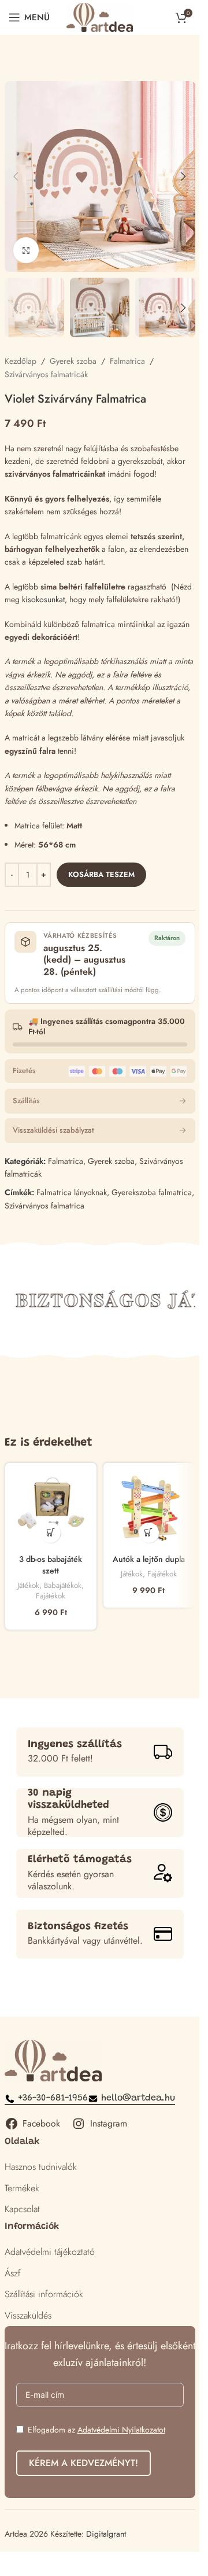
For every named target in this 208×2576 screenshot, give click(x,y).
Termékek (22, 2188)
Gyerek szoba (73, 361)
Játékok (28, 1585)
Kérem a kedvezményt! (83, 2463)
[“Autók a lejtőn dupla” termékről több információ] (149, 1533)
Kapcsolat (22, 2209)
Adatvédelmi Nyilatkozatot (121, 2430)
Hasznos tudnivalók (41, 2167)
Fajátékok (51, 1596)
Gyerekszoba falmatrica (152, 1192)
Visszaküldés (28, 2315)
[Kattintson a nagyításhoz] (26, 250)
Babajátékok (63, 1585)
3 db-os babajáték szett (51, 1565)
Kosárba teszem (101, 874)
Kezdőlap (21, 361)
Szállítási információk (44, 2294)
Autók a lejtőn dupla (149, 1559)
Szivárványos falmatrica (44, 1206)
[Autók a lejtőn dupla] (149, 1509)
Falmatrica (127, 361)
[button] (16, 176)
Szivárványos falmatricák (46, 374)
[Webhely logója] (100, 16)
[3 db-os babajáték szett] (51, 1509)
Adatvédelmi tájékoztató (50, 2252)
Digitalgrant (106, 2534)
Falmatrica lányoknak (72, 1192)
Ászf (13, 2273)
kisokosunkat (43, 599)
